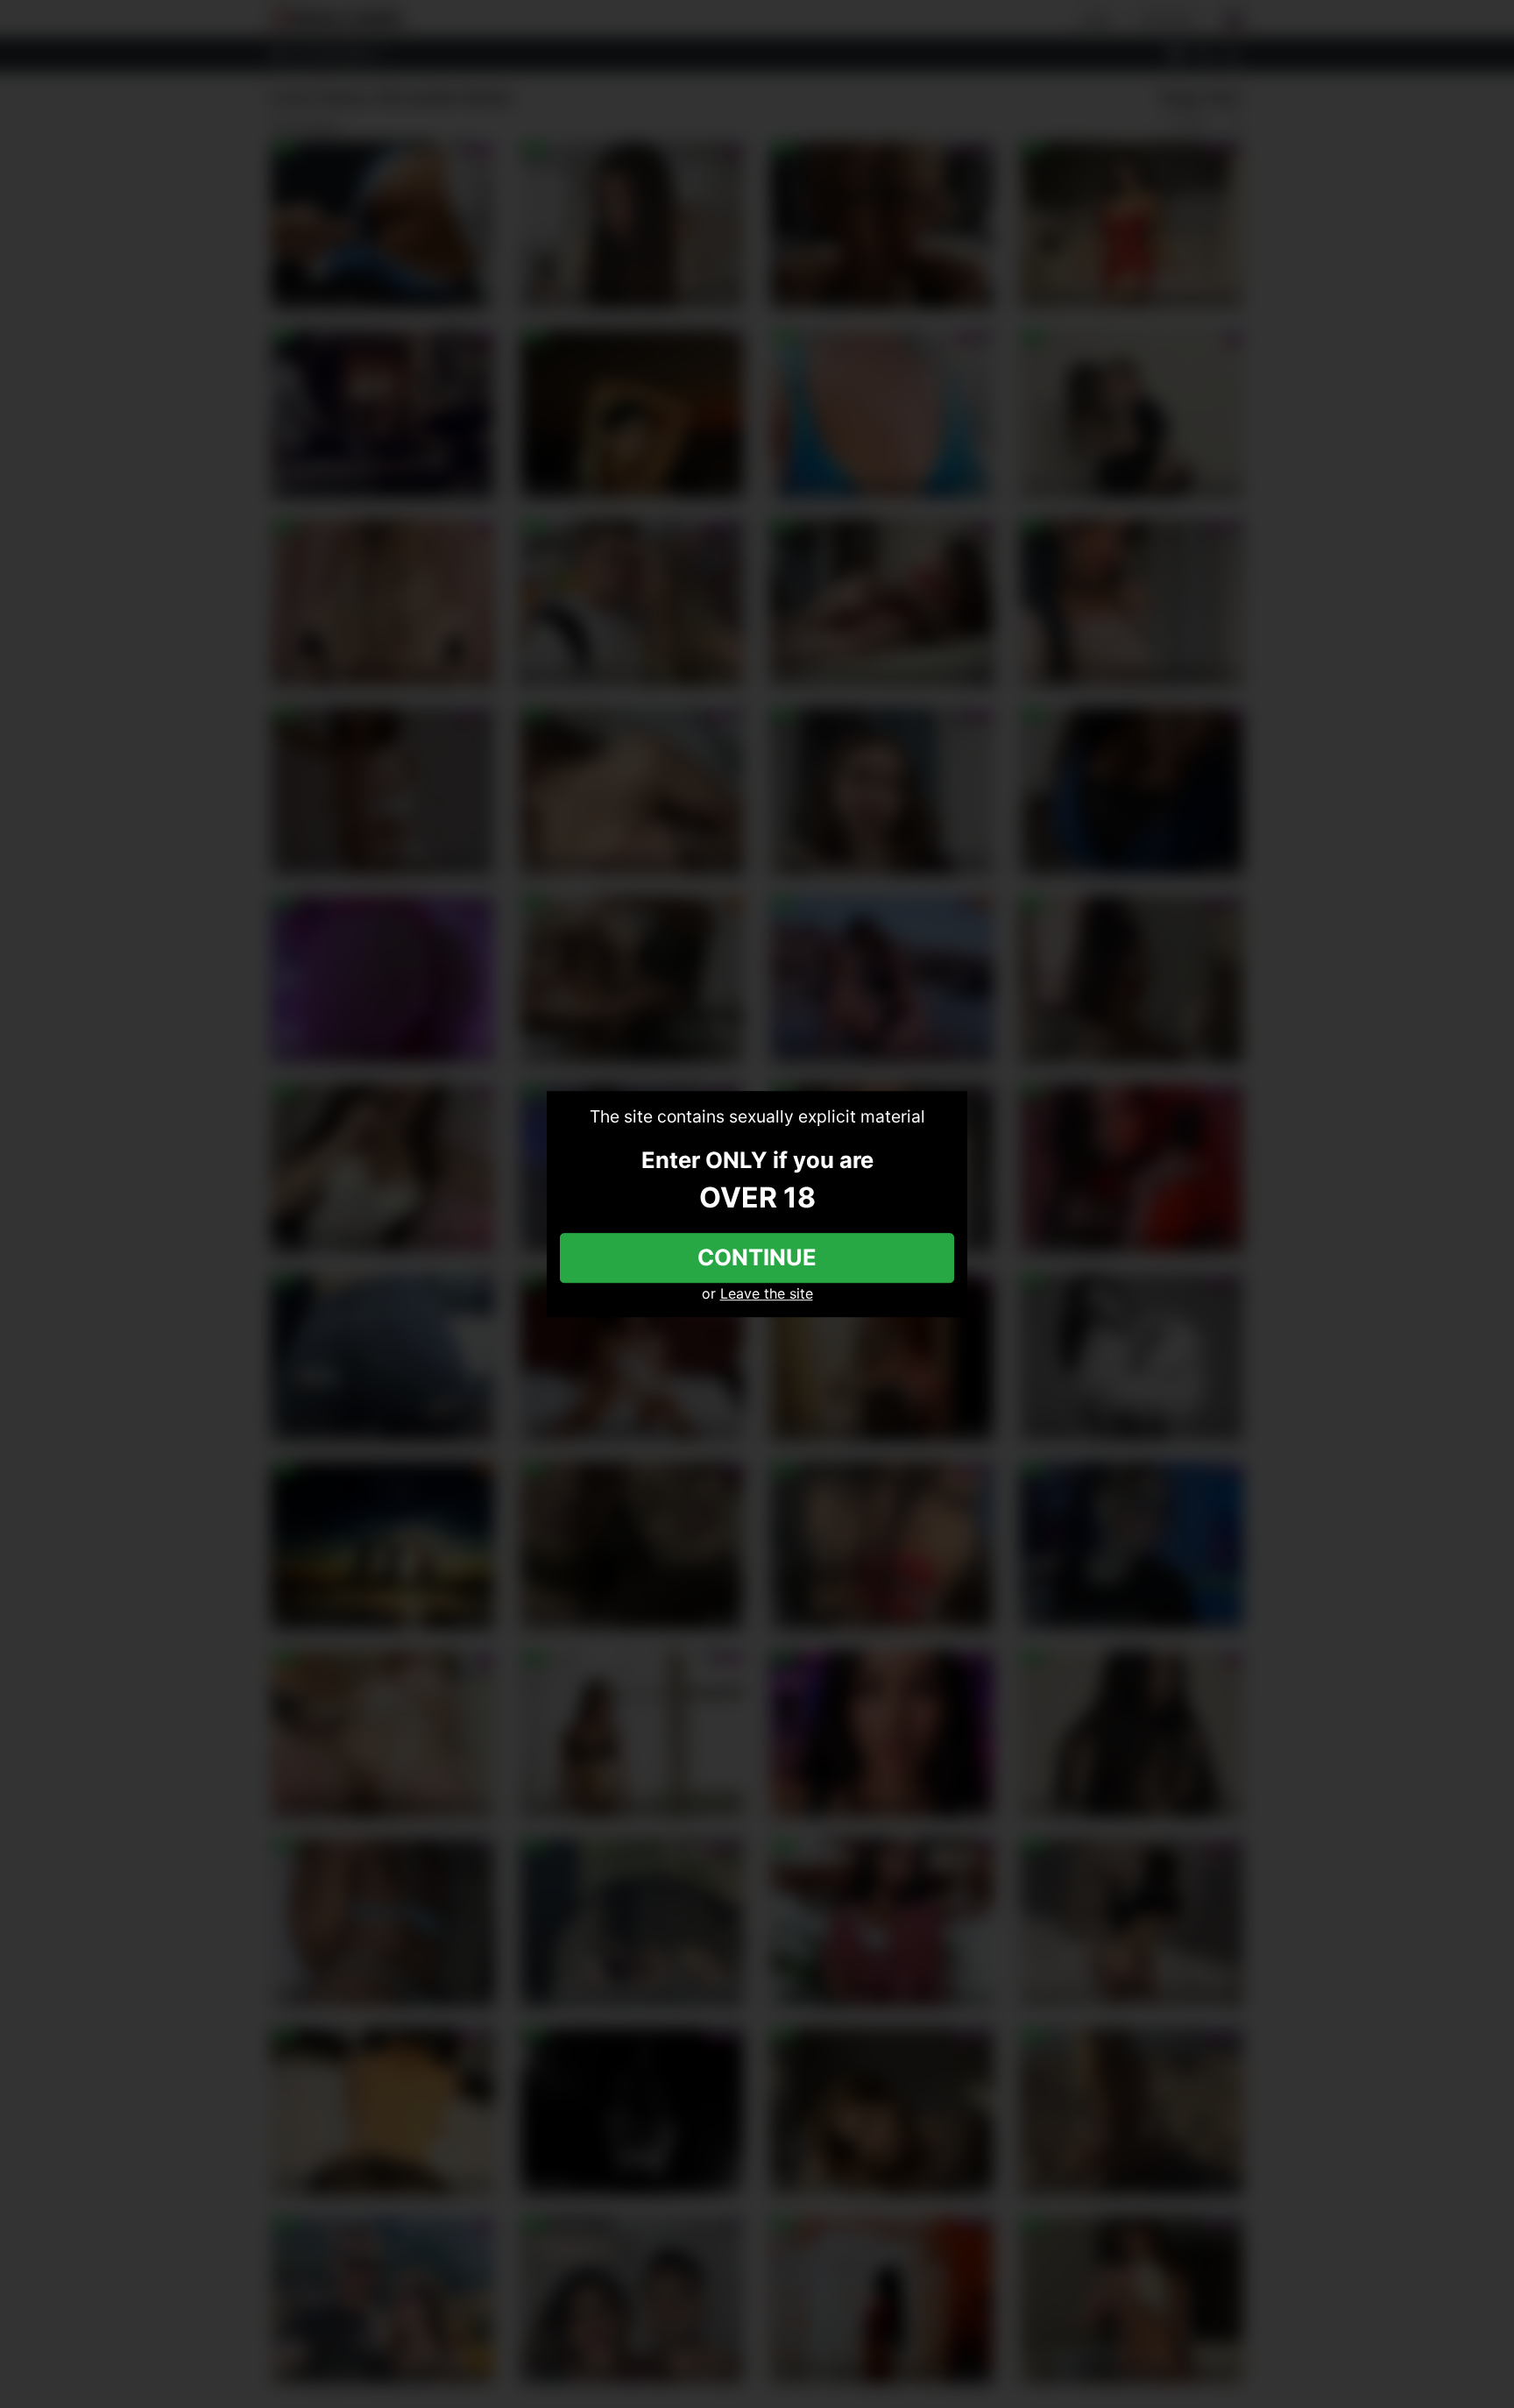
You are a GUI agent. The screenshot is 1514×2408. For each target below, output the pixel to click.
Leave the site (767, 1293)
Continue (757, 1257)
